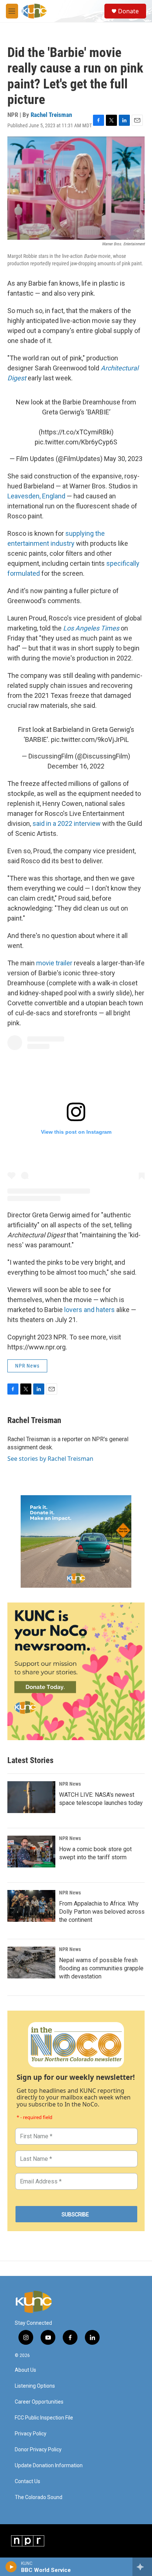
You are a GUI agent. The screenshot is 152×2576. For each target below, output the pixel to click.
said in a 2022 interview (67, 823)
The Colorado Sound (39, 2497)
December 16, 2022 (76, 766)
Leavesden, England (36, 496)
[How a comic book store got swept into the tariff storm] (31, 1852)
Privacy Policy (31, 2434)
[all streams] (142, 2567)
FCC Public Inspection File (44, 2418)
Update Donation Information (49, 2466)
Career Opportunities (39, 2402)
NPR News (27, 1366)
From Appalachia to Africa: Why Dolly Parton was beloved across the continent (102, 1912)
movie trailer (54, 963)
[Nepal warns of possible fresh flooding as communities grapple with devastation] (31, 1963)
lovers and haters (89, 1310)
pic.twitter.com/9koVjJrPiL (90, 739)
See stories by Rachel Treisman (50, 1459)
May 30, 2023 (123, 459)
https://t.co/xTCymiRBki (76, 432)
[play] (11, 2567)
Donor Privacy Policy (38, 2450)
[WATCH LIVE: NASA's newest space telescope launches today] (31, 1797)
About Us (25, 2370)
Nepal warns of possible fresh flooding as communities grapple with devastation (101, 1968)
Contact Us (27, 2481)
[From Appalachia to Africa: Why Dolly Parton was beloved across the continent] (31, 1906)
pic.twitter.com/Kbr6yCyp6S (76, 442)
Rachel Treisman (51, 115)
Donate (128, 11)
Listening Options (35, 2386)
